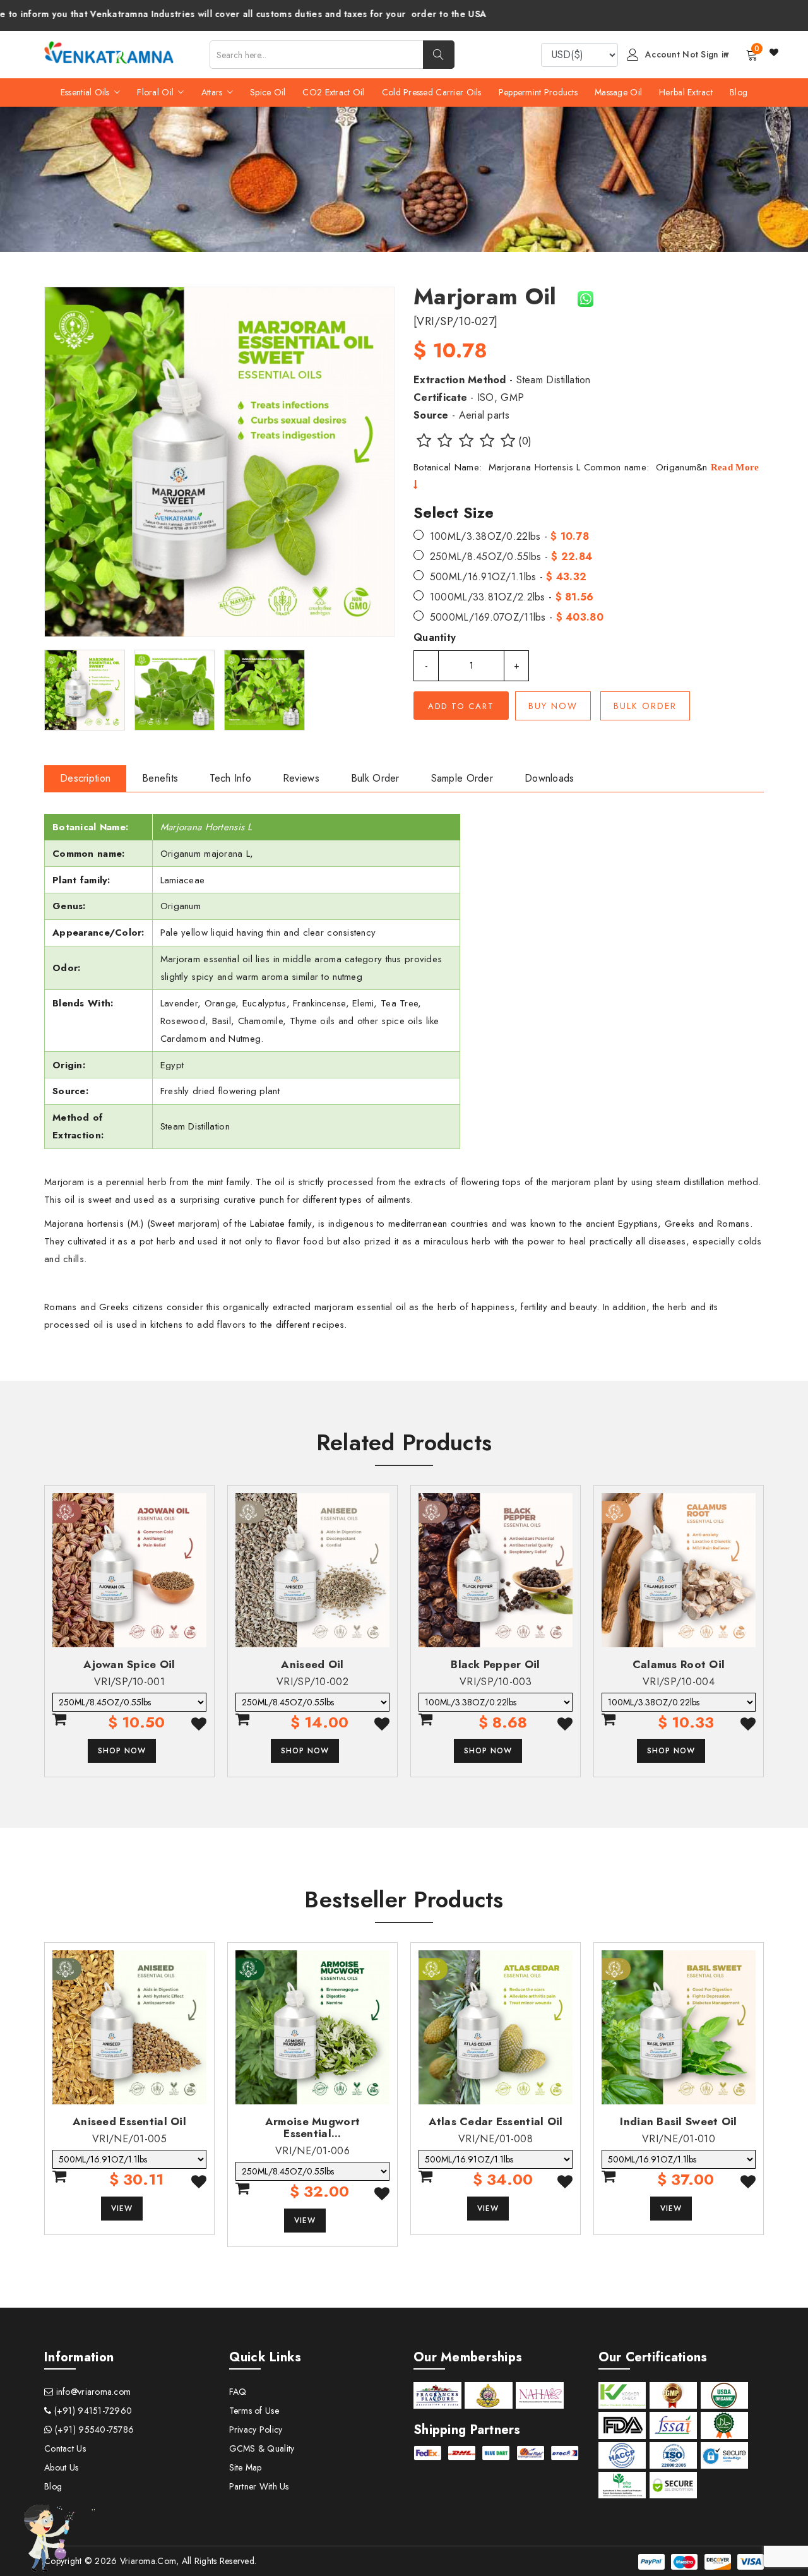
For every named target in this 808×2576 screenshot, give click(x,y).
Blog (739, 92)
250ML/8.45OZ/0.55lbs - (511, 557)
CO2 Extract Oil (333, 92)
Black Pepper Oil (495, 1664)
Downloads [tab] (550, 778)
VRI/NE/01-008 (496, 2139)
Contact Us (65, 2448)
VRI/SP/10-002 (312, 1682)
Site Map (246, 2467)
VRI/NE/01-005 (129, 2139)
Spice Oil (268, 92)
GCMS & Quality (262, 2448)
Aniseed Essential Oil (129, 2121)
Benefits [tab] (160, 778)
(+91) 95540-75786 (93, 2430)
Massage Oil (618, 92)
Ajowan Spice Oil (129, 1664)
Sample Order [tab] (462, 778)
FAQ (238, 2392)
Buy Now (553, 706)
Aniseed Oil (312, 1664)
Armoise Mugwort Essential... (312, 2127)
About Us (61, 2467)
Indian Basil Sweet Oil (678, 2121)
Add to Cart (461, 706)
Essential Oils (86, 92)
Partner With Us (259, 2486)
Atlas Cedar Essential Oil (496, 2121)
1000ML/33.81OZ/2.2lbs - (512, 597)
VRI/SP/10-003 (496, 1682)
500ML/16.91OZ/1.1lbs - (508, 577)
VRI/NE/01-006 (312, 2151)
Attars (213, 92)
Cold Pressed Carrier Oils (432, 92)
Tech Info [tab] (230, 778)
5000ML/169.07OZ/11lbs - (517, 617)
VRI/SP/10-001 (129, 1682)
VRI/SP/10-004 (679, 1682)
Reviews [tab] (301, 778)
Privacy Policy (256, 2430)
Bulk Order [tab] (375, 778)
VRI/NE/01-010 (679, 2139)
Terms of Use (254, 2411)
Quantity (435, 637)
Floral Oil (157, 92)
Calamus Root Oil (679, 1664)
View (122, 2209)
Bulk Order (645, 706)
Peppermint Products (538, 92)
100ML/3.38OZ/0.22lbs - (509, 536)
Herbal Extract (686, 92)
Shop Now (122, 1751)
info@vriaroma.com (92, 2392)
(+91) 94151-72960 (92, 2411)
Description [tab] (85, 778)
